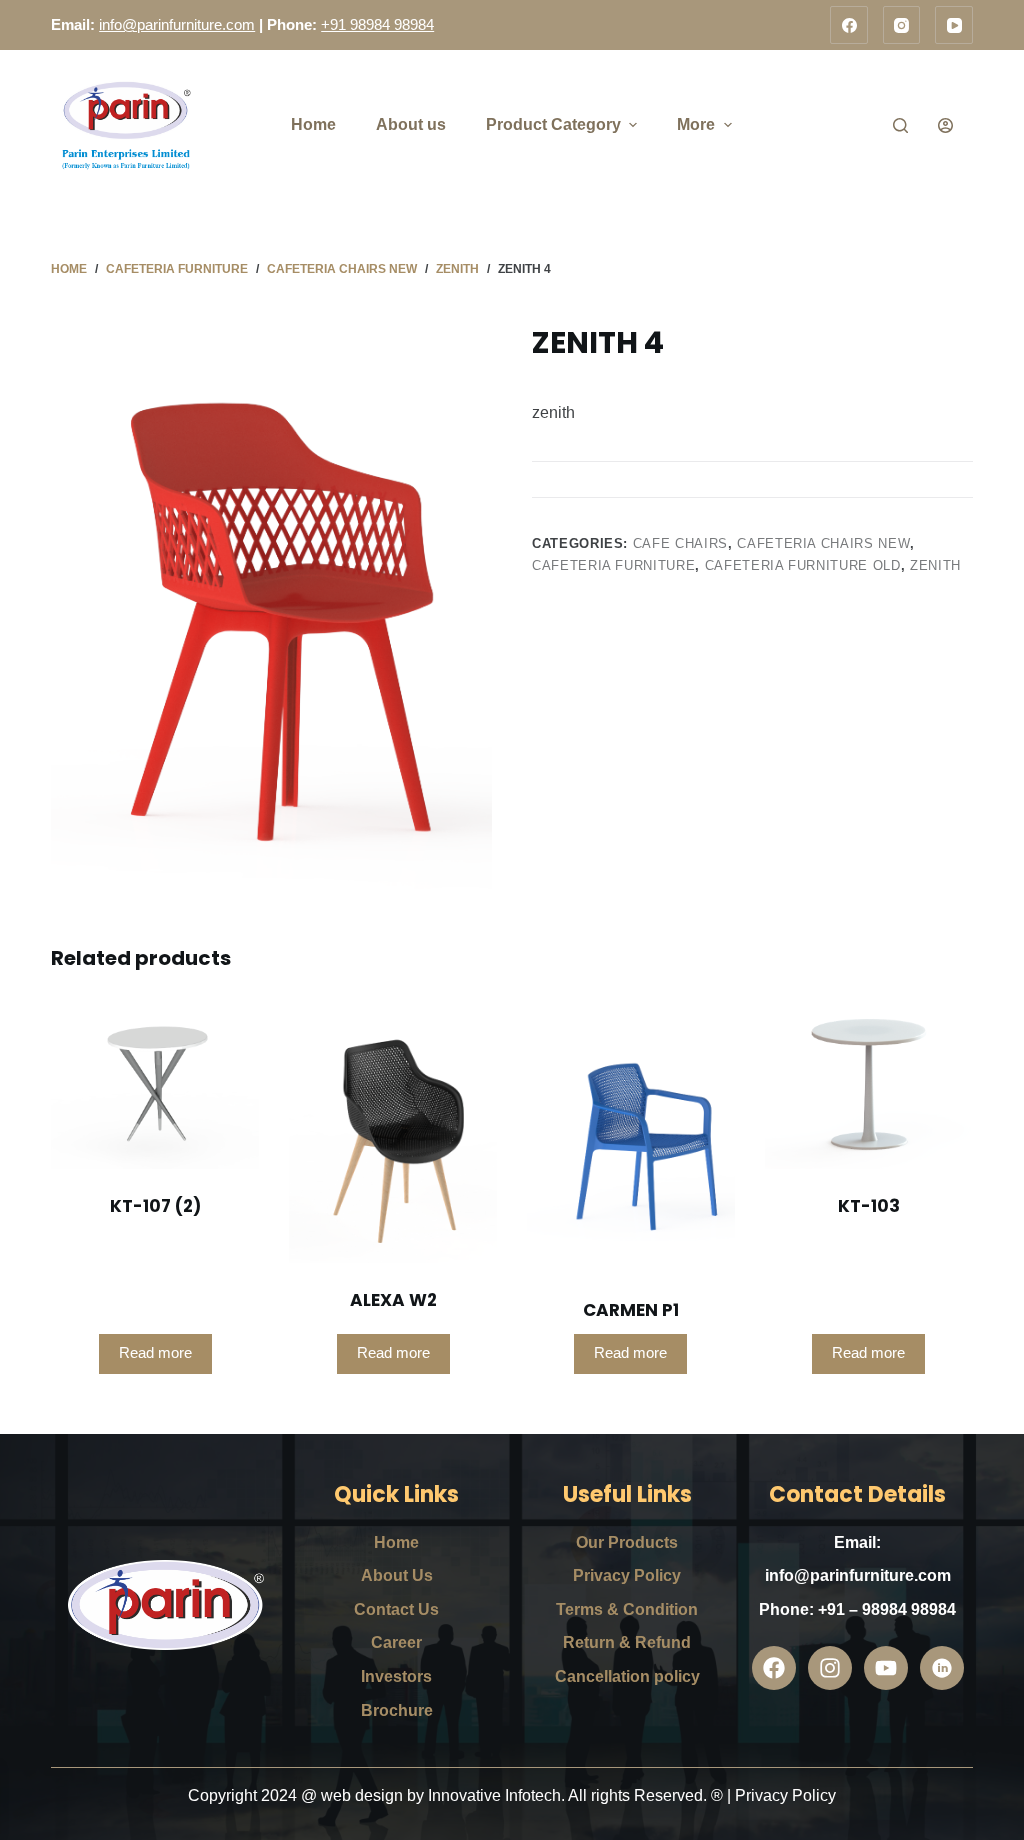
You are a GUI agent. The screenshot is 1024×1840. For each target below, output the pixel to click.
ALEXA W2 (393, 1300)
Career (396, 1642)
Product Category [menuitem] (553, 124)
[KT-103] (869, 1086)
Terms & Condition (627, 1609)
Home (396, 1542)
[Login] (945, 125)
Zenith (935, 565)
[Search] (900, 125)
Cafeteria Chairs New (823, 543)
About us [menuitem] (411, 124)
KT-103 (869, 1206)
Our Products (627, 1542)
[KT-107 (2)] (155, 1086)
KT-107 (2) (155, 1206)
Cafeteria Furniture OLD (803, 565)
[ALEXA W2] (393, 1133)
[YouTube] (954, 25)
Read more (155, 1352)
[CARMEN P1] (631, 1138)
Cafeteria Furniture (613, 565)
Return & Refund (627, 1642)
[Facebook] (849, 25)
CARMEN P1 (631, 1310)
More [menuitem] (696, 124)
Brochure (397, 1710)
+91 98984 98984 (377, 24)
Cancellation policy (627, 1676)
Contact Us (396, 1609)
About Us (397, 1575)
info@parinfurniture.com (177, 24)
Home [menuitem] (313, 124)
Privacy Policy (627, 1575)
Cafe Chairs (680, 543)
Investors (396, 1676)
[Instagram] (902, 25)
